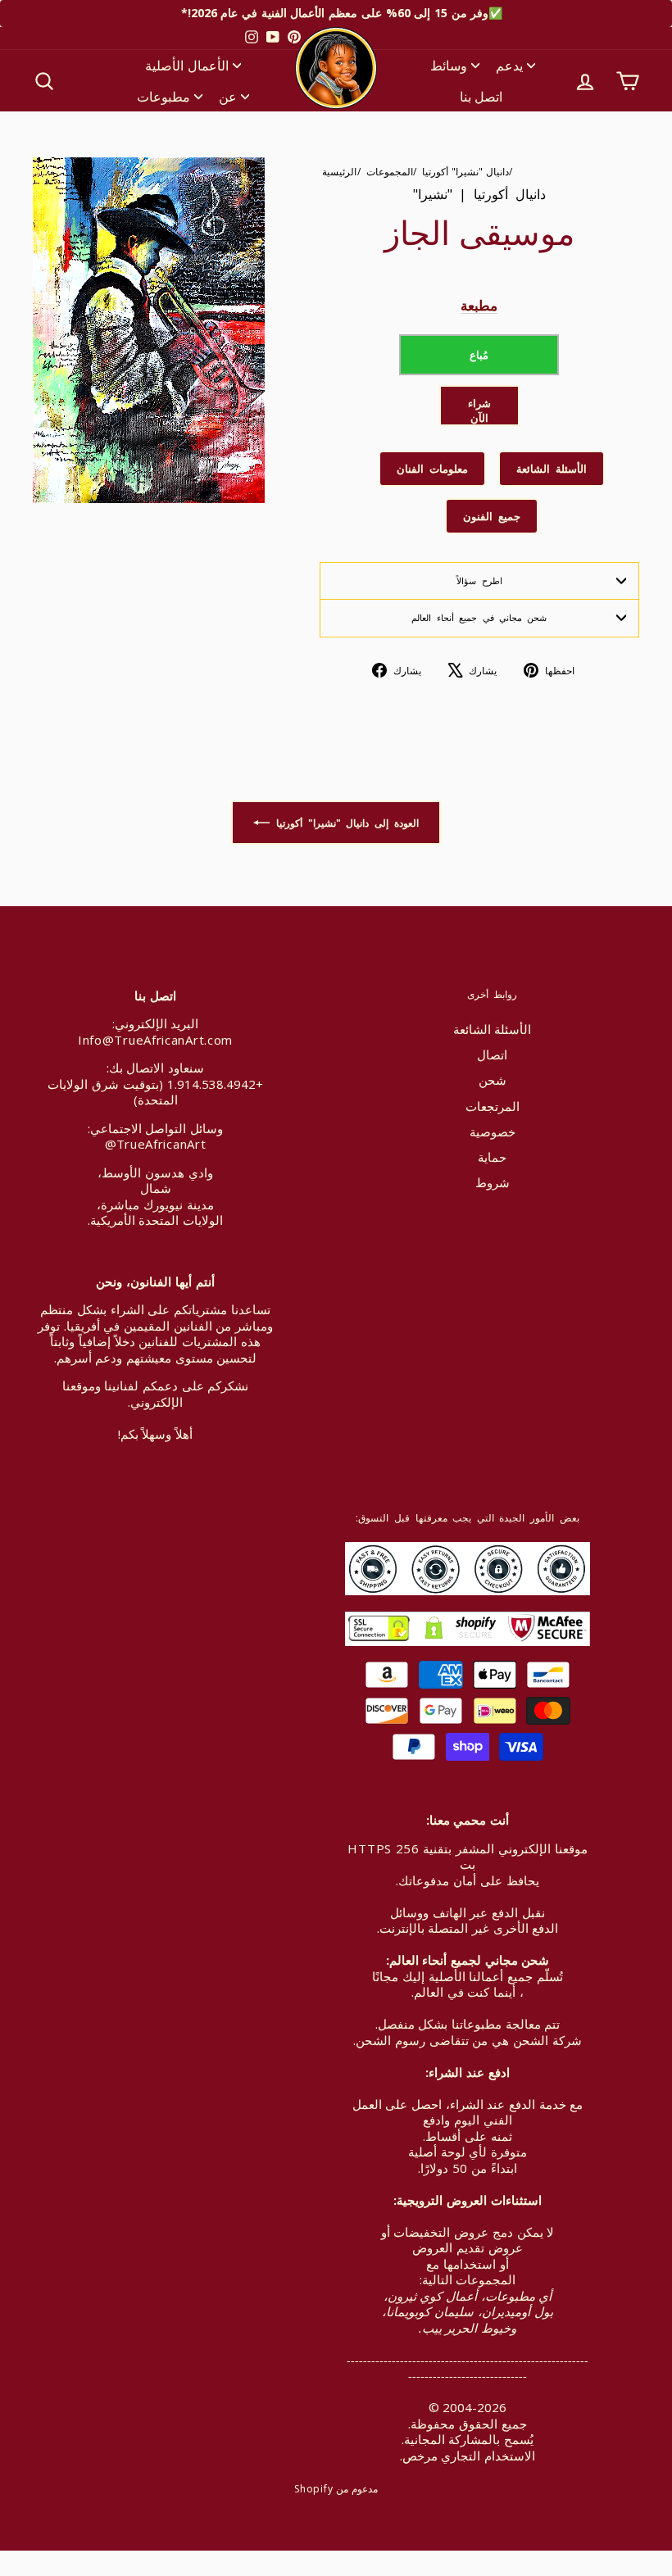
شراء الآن (479, 410)
